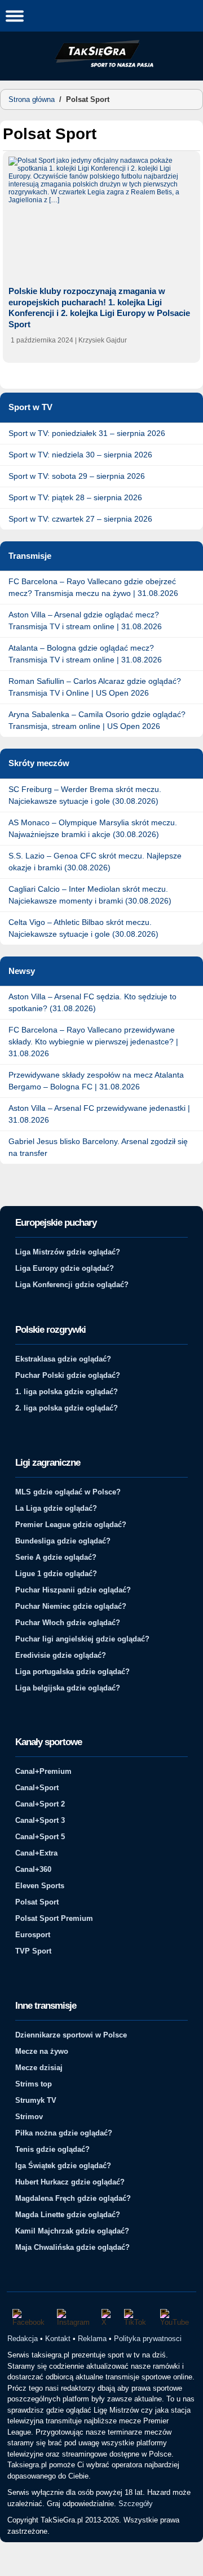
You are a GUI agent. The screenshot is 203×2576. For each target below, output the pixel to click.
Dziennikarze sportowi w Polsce (71, 2035)
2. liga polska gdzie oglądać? (67, 1408)
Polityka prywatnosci (148, 2339)
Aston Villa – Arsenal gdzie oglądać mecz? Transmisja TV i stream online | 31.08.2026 (85, 620)
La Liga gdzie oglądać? (56, 1508)
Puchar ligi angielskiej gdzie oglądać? (82, 1639)
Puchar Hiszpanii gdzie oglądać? (73, 1590)
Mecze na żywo (42, 2051)
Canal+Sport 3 (40, 1820)
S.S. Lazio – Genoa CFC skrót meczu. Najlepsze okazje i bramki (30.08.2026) (95, 862)
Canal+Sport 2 (40, 1804)
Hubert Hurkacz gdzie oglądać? (70, 2182)
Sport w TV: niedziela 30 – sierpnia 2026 (80, 455)
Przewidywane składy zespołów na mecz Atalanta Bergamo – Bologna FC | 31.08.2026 (96, 1081)
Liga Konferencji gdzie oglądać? (72, 1285)
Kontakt (58, 2339)
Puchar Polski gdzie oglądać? (68, 1375)
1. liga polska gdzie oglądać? (67, 1392)
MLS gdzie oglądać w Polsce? (68, 1492)
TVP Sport (33, 1951)
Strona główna (32, 99)
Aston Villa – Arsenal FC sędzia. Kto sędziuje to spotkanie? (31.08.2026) (92, 1002)
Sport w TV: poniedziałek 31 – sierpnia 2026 (87, 433)
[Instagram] (74, 2318)
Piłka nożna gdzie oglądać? (64, 2133)
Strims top (34, 2084)
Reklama (92, 2339)
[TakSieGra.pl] (101, 65)
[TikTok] (136, 2318)
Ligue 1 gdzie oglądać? (56, 1574)
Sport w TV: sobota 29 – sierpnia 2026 (77, 476)
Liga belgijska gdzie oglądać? (68, 1688)
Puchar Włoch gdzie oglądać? (68, 1623)
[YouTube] (175, 2318)
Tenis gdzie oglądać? (52, 2149)
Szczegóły (136, 2504)
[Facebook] (29, 2318)
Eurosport (33, 1935)
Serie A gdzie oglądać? (56, 1557)
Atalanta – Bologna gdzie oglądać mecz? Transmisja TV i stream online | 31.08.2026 (85, 654)
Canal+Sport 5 (40, 1837)
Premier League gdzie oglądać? (71, 1525)
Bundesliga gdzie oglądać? (63, 1541)
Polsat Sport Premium (54, 1918)
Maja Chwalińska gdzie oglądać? (72, 2247)
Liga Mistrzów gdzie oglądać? (68, 1252)
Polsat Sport (37, 1902)
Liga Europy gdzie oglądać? (65, 1268)
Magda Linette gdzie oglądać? (68, 2215)
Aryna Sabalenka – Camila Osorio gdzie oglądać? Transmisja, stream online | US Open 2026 (97, 720)
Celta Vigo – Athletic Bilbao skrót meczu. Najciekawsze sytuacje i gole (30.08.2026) (83, 928)
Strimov (29, 2117)
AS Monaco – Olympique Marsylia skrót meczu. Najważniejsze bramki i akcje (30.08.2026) (93, 828)
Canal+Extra (36, 1853)
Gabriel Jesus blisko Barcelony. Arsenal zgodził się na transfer (98, 1147)
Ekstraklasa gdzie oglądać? (63, 1359)
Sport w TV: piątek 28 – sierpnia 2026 (75, 497)
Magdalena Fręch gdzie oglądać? (73, 2198)
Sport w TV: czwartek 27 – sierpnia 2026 (80, 519)
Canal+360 (33, 1869)
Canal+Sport (37, 1788)
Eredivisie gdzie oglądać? (61, 1655)
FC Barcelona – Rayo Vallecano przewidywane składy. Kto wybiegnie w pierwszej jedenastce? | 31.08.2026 (93, 1042)
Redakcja (23, 2339)
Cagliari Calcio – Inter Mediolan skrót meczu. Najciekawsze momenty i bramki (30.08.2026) (90, 895)
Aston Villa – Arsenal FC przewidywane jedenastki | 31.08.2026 (99, 1114)
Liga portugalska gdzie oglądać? (72, 1672)
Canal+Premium (43, 1771)
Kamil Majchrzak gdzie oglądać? (72, 2231)
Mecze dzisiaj (39, 2068)
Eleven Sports (40, 1886)
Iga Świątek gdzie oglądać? (63, 2166)
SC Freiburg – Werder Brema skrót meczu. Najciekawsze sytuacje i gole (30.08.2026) (85, 795)
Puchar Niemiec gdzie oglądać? (71, 1606)
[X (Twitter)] (107, 2318)
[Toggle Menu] (15, 15)
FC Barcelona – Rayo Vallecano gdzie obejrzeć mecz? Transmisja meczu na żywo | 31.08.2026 (93, 587)
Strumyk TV (36, 2100)
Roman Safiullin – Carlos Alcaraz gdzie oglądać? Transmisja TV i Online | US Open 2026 (95, 687)
